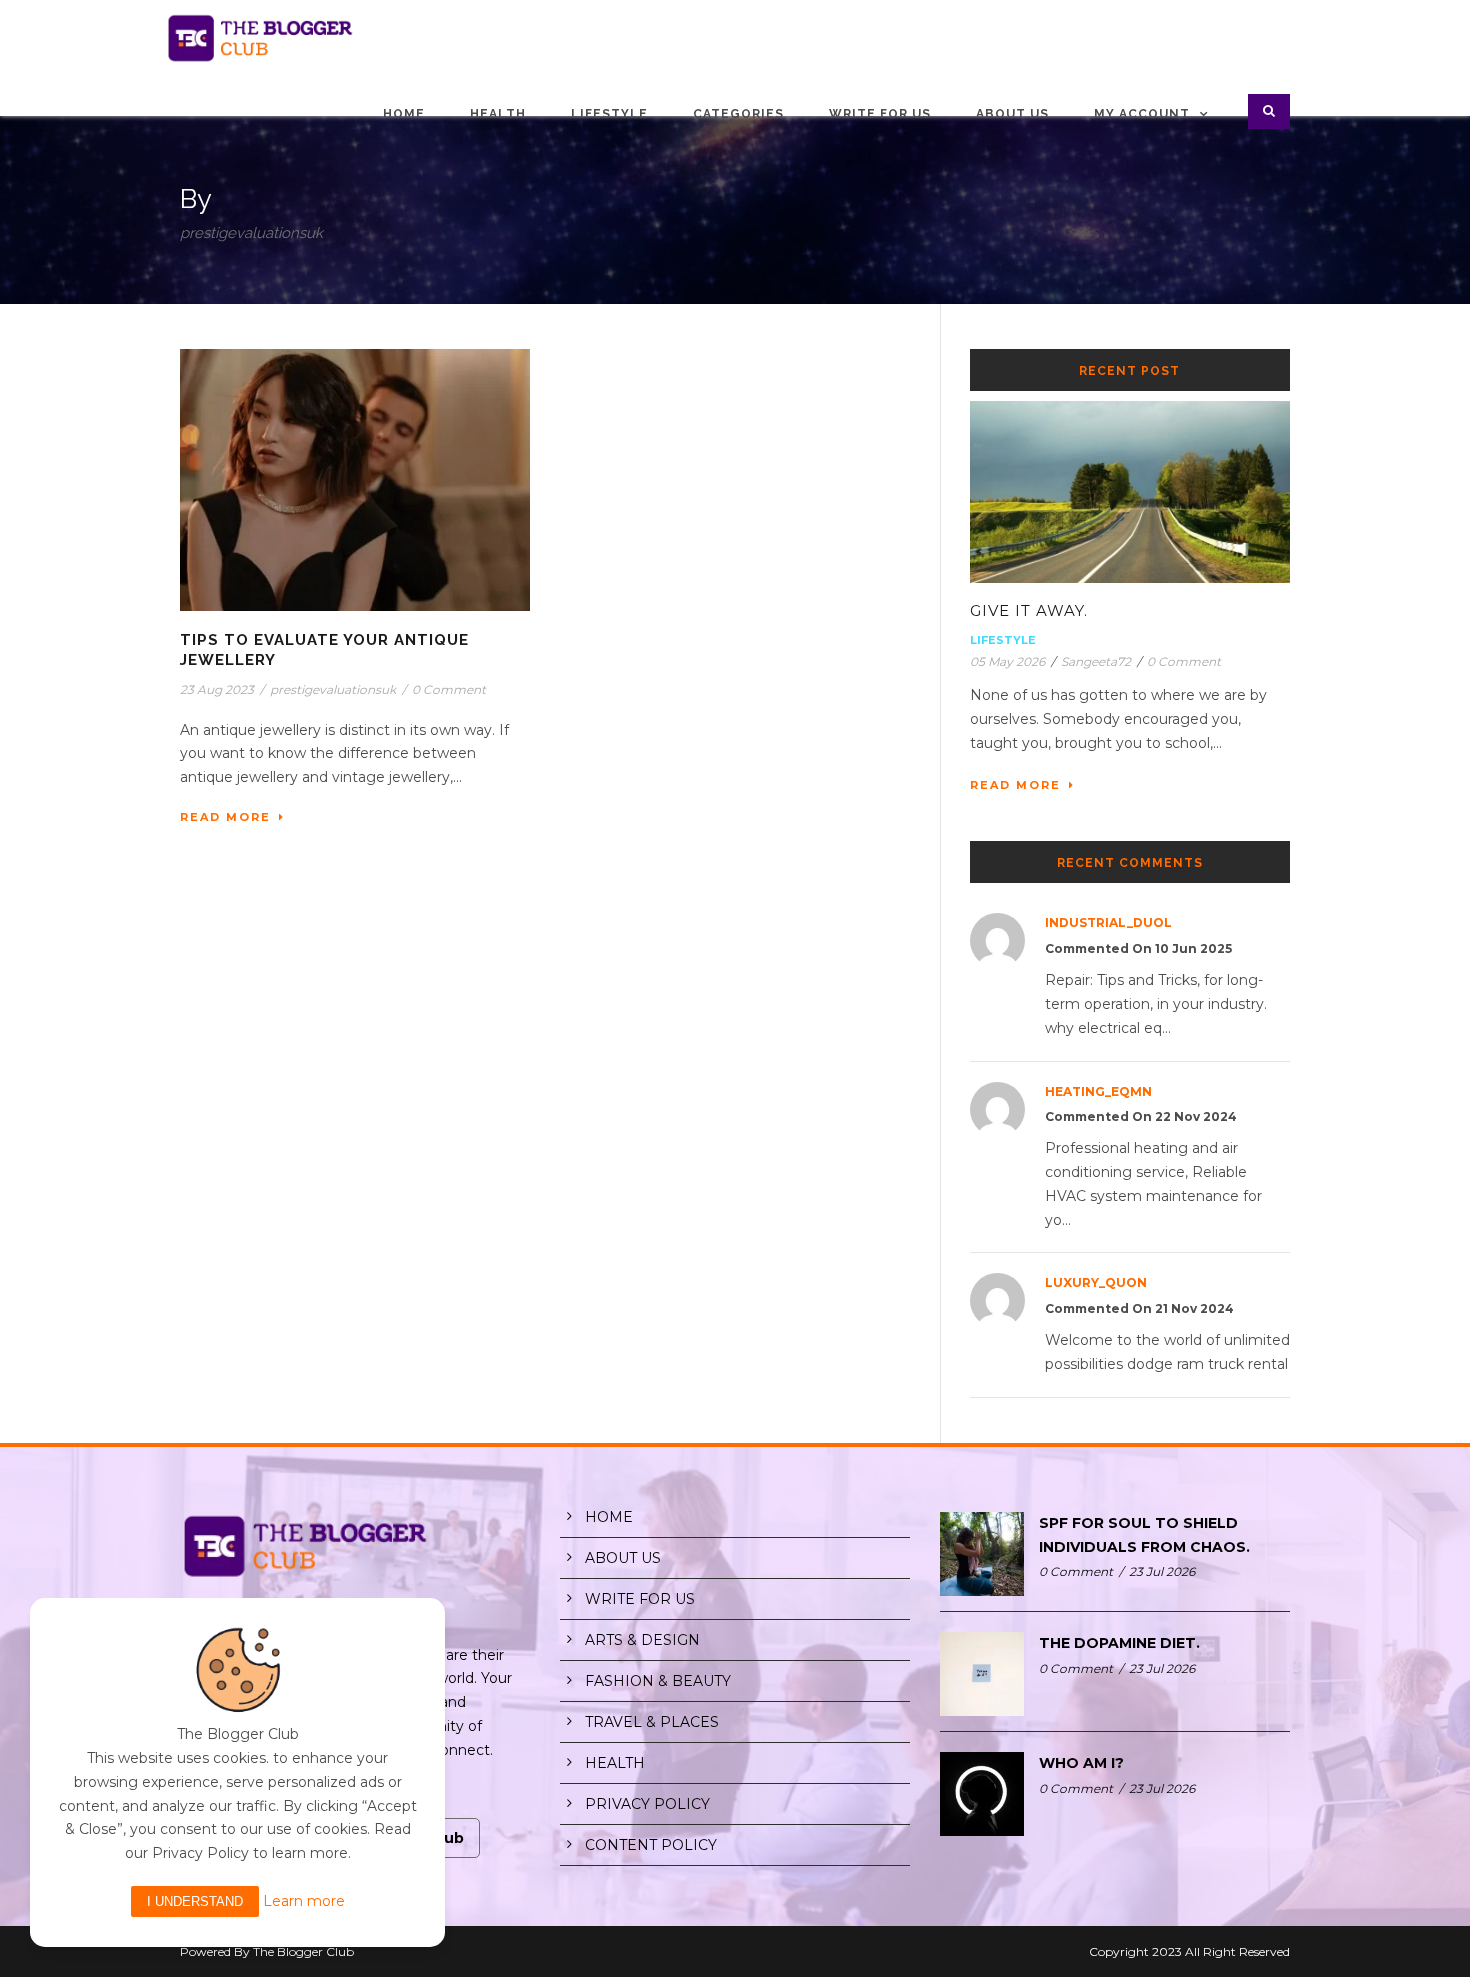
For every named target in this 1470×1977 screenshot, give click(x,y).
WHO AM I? (1081, 1763)
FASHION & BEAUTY (658, 1681)
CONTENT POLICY (651, 1845)
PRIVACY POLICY (647, 1804)
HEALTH (615, 1763)
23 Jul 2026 (1162, 1571)
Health (498, 114)
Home (404, 114)
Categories (738, 114)
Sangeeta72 (1096, 661)
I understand (195, 1901)
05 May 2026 (1007, 661)
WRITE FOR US (640, 1599)
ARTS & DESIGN (642, 1640)
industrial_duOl (1108, 922)
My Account (1142, 114)
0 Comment (449, 689)
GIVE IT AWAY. (1029, 610)
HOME (609, 1517)
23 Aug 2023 (217, 689)
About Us (1012, 114)
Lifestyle (609, 114)
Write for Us (880, 114)
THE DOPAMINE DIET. (1119, 1643)
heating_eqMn (1098, 1091)
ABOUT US (623, 1558)
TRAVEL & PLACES (652, 1722)
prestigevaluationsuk (333, 689)
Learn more (304, 1901)
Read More (225, 817)
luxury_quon (1096, 1282)
